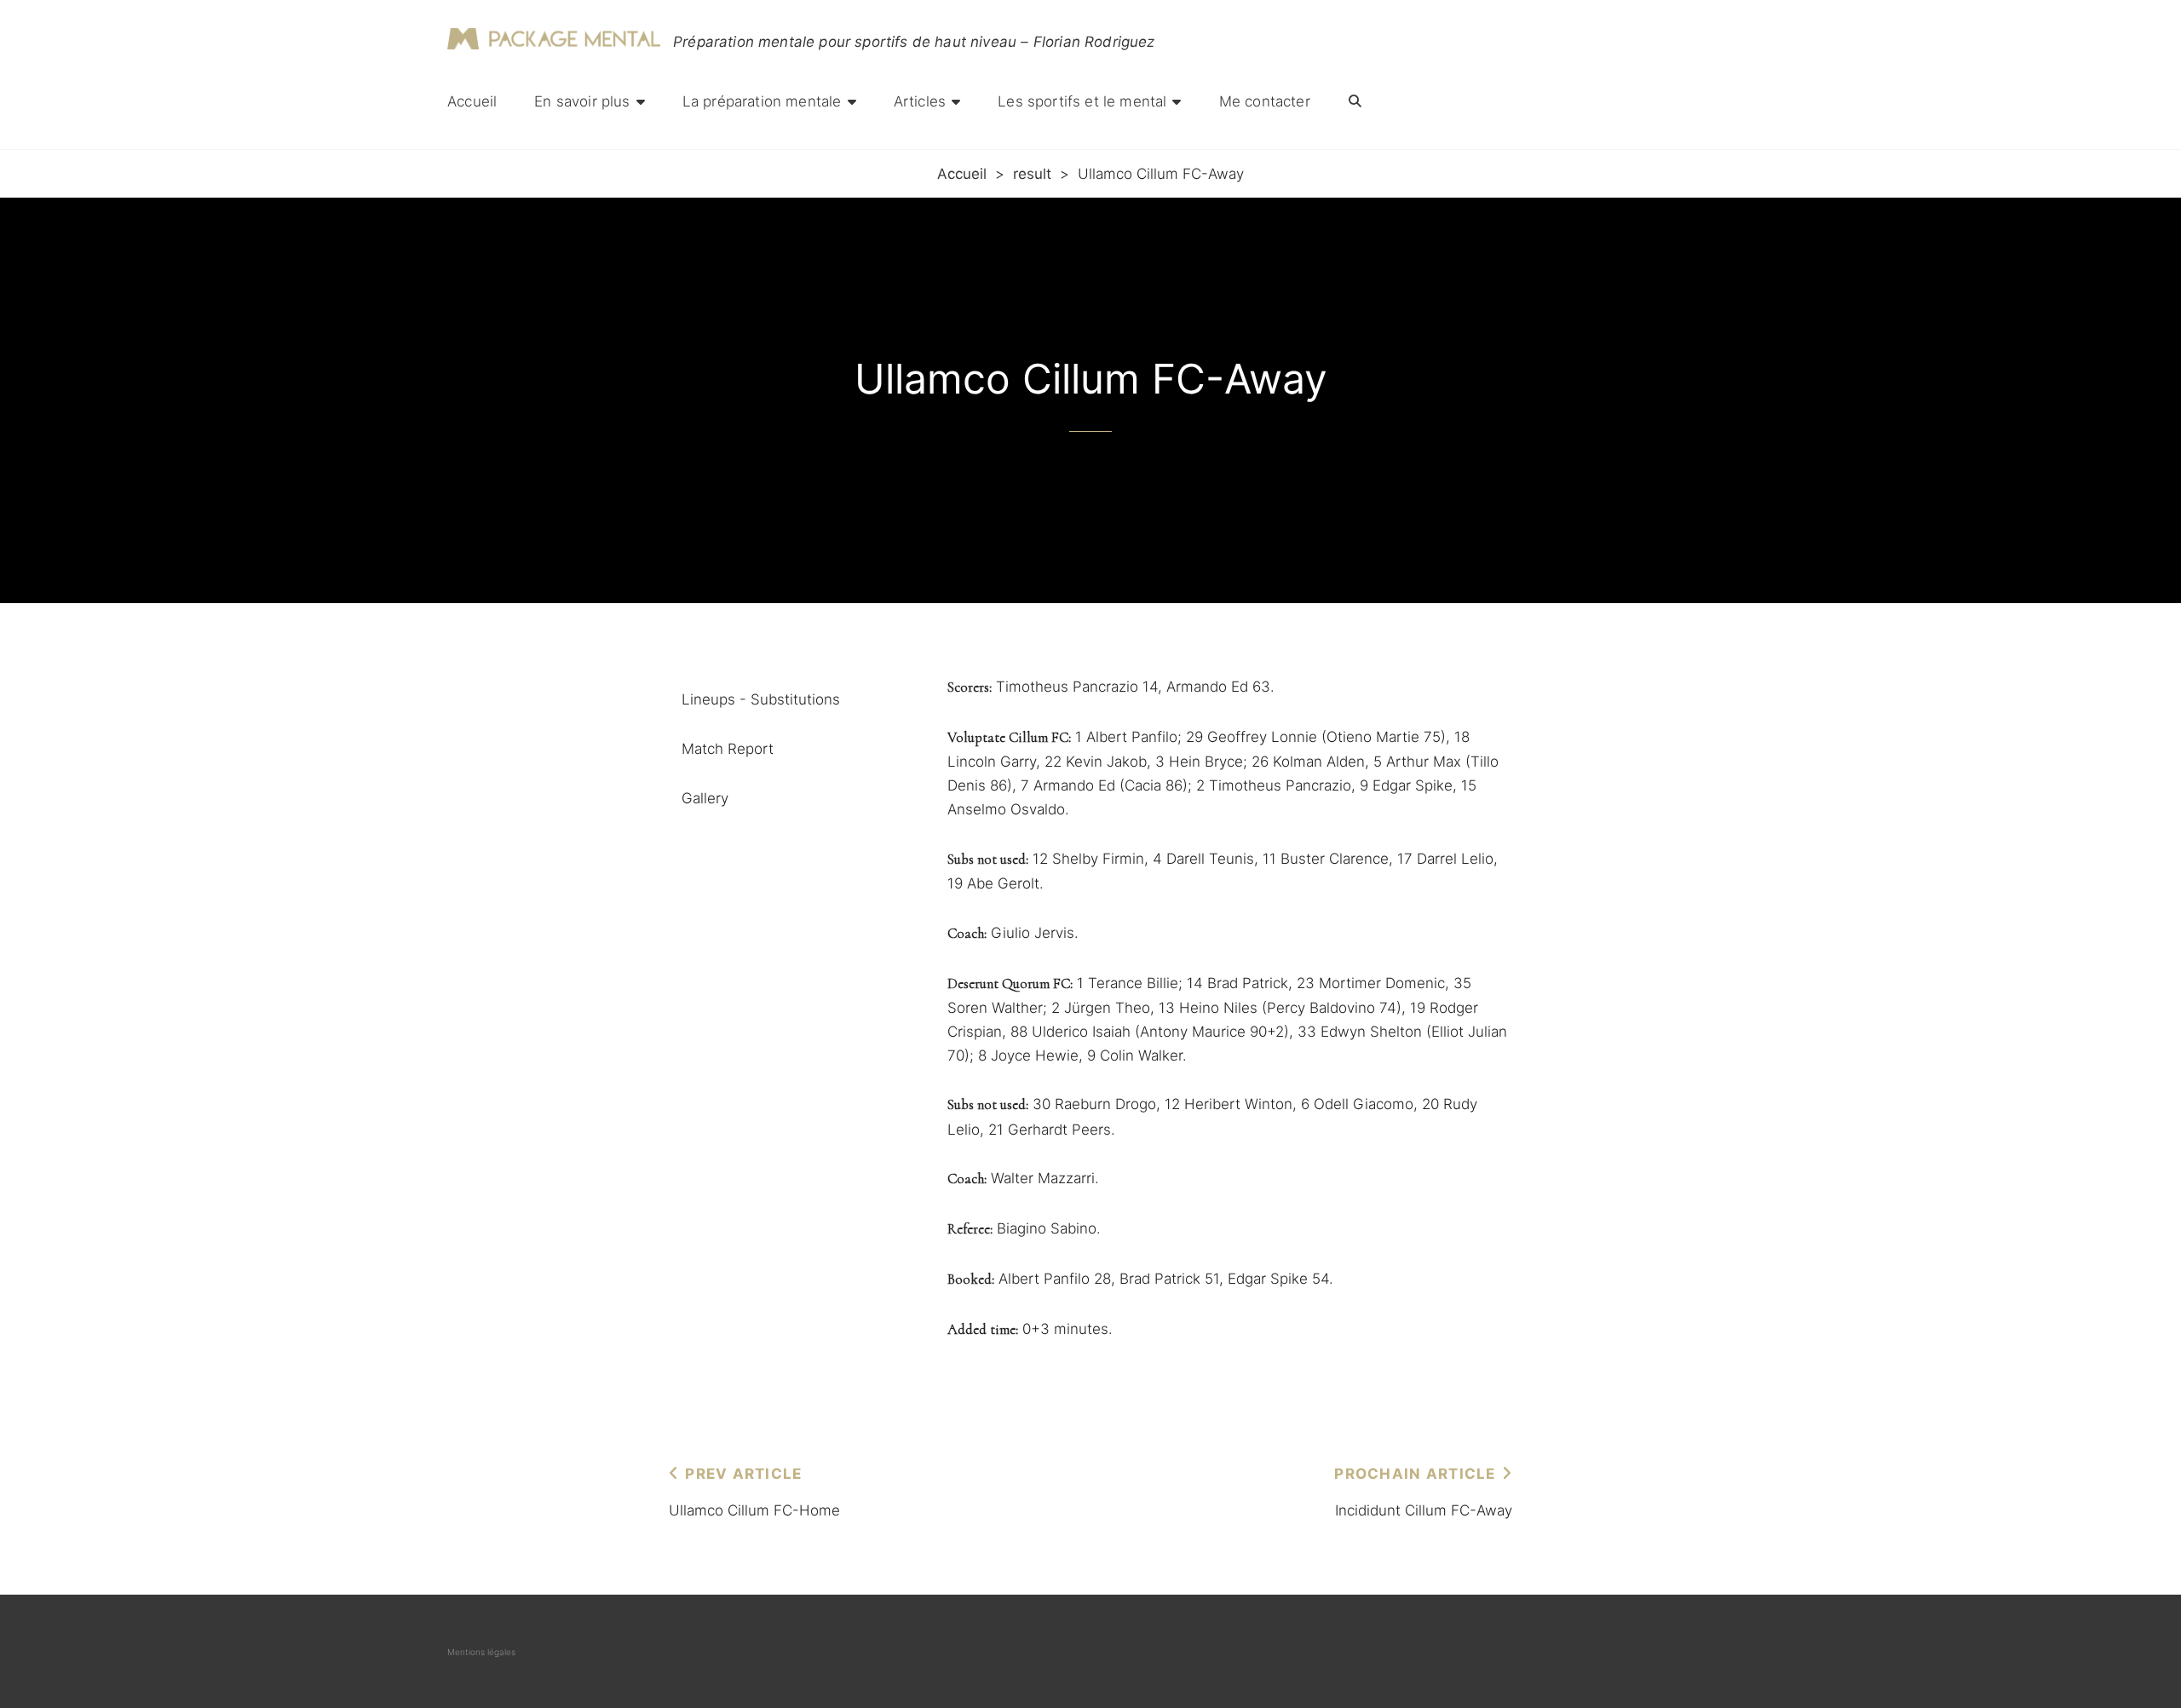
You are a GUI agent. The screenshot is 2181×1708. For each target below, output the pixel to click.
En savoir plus (582, 101)
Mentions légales (481, 1652)
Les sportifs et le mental (1082, 101)
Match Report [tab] (728, 749)
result (1032, 174)
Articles (920, 101)
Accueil (472, 101)
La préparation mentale (762, 101)
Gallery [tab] (705, 798)
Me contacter (1265, 101)
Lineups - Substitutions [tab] (761, 699)
